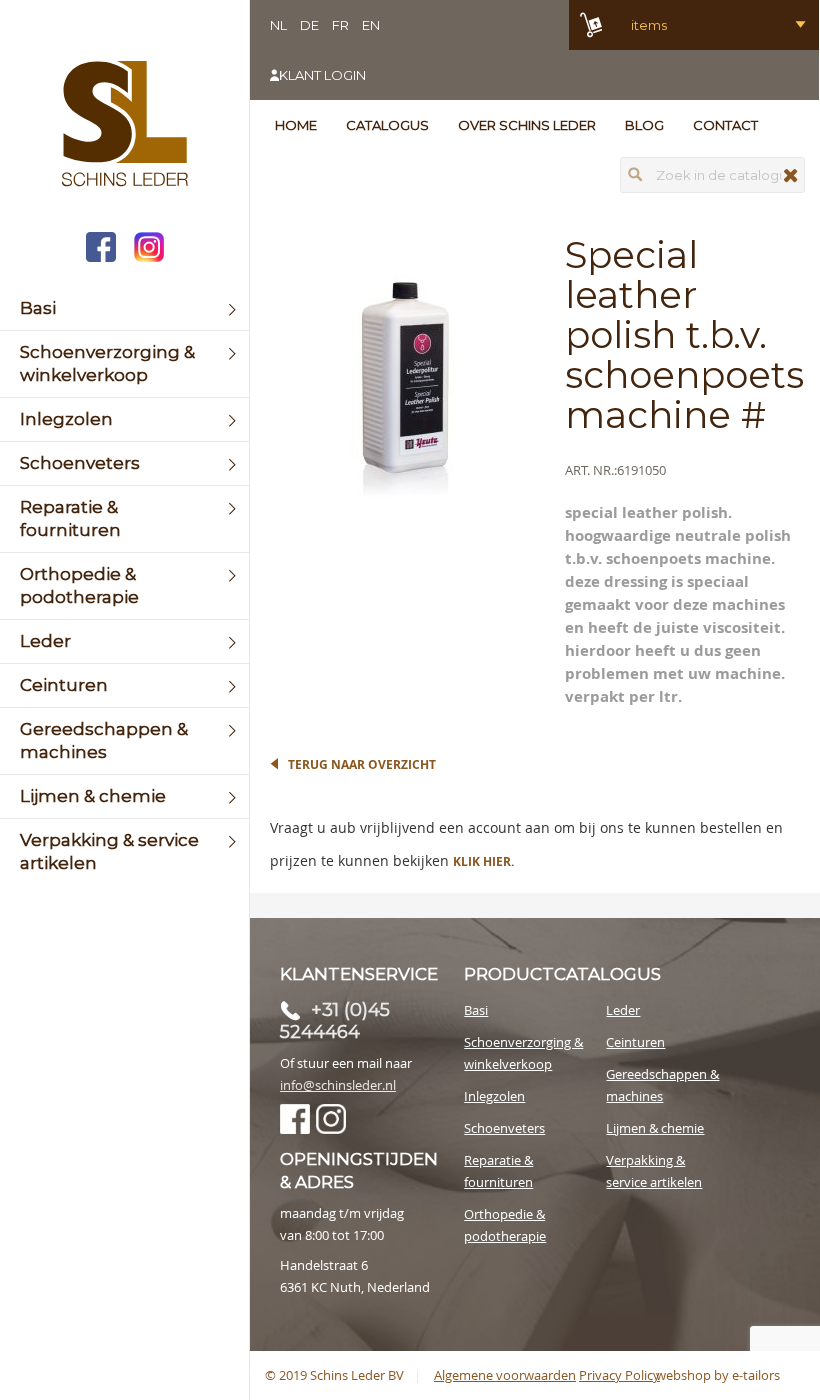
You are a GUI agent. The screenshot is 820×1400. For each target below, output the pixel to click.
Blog (644, 125)
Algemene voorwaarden (505, 1375)
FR (340, 25)
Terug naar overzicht (362, 764)
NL (278, 25)
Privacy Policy (619, 1375)
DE (309, 25)
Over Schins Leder (527, 125)
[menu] (124, 586)
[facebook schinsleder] (101, 249)
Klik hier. (483, 861)
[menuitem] (124, 308)
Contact (725, 125)
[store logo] (124, 126)
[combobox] (712, 175)
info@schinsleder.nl (338, 1085)
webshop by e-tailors (718, 1375)
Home (296, 125)
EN (371, 25)
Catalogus (387, 125)
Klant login (322, 75)
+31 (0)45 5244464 (335, 1021)
